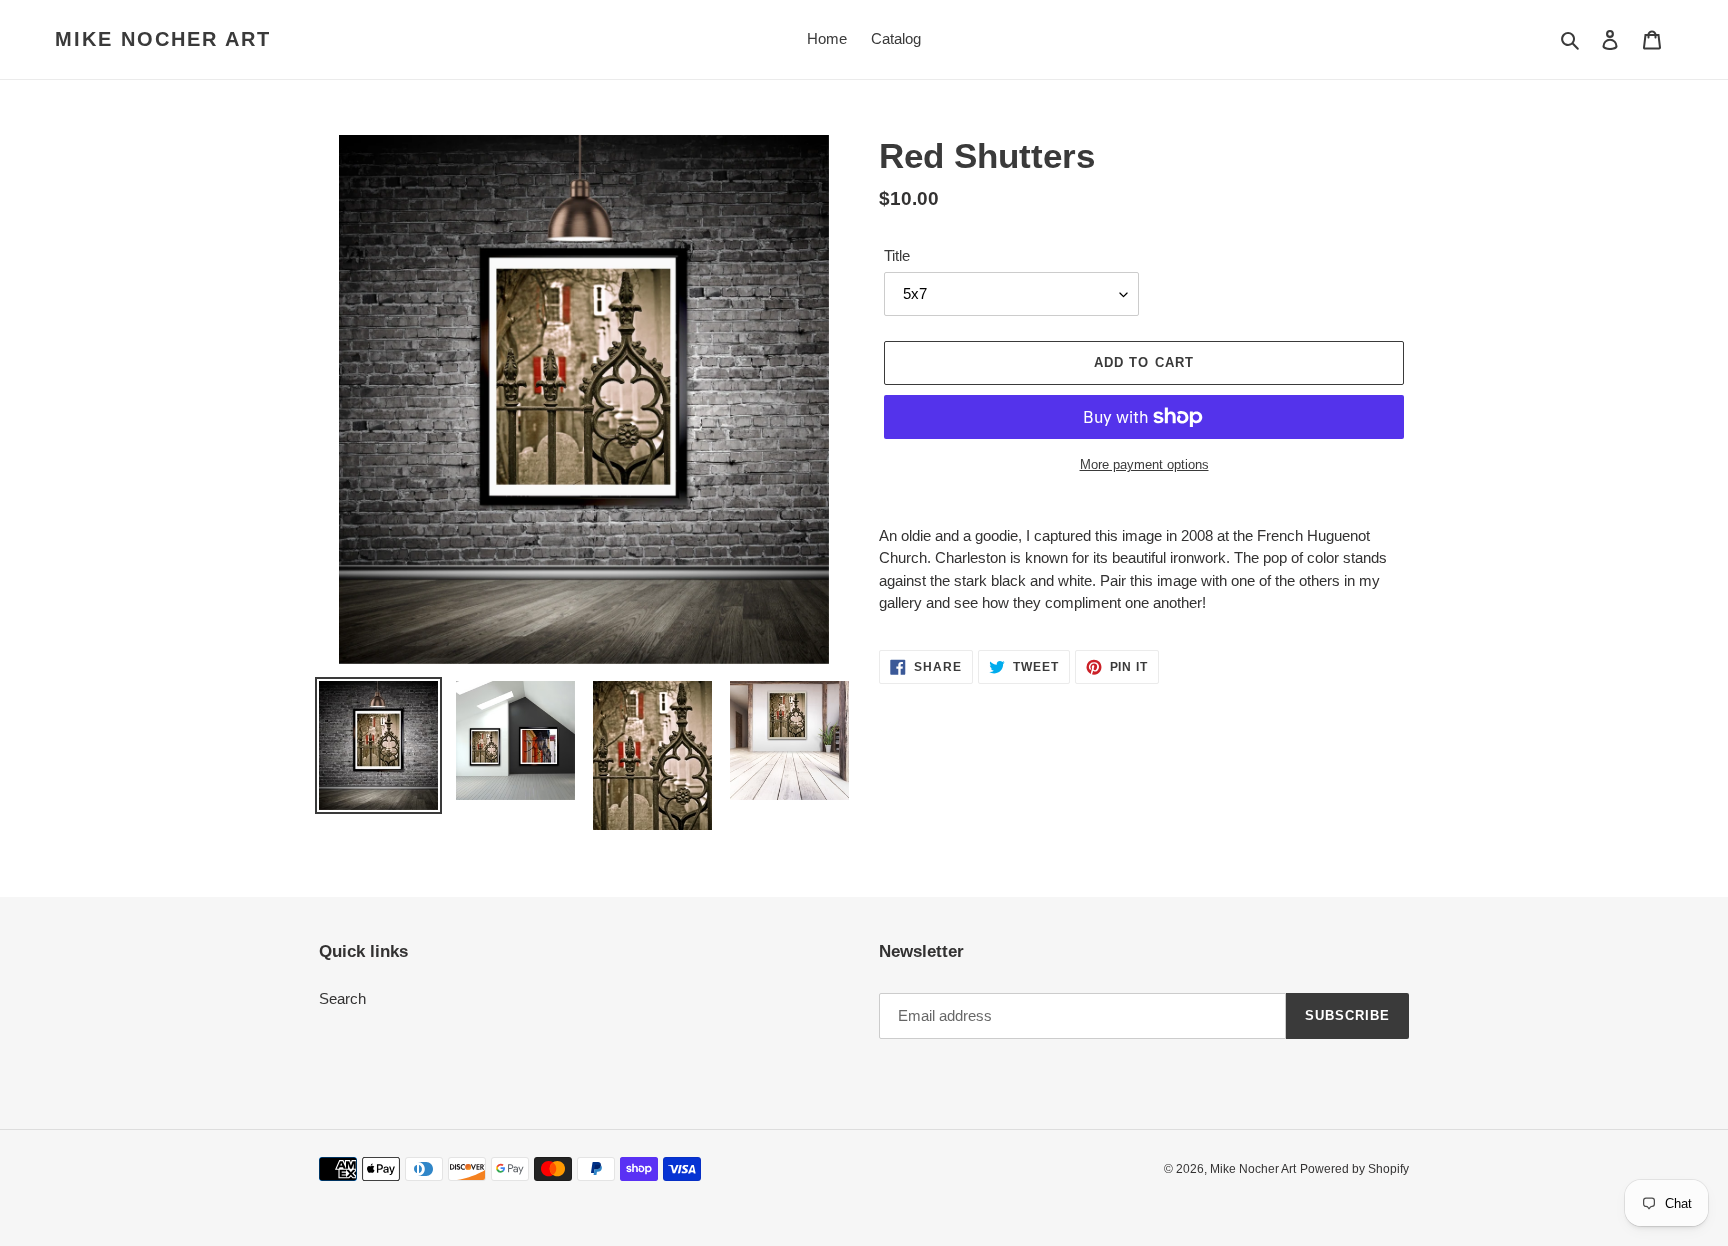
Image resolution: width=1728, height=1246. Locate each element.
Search (342, 998)
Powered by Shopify (1354, 1169)
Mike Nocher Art (163, 39)
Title (897, 255)
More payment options (1144, 464)
